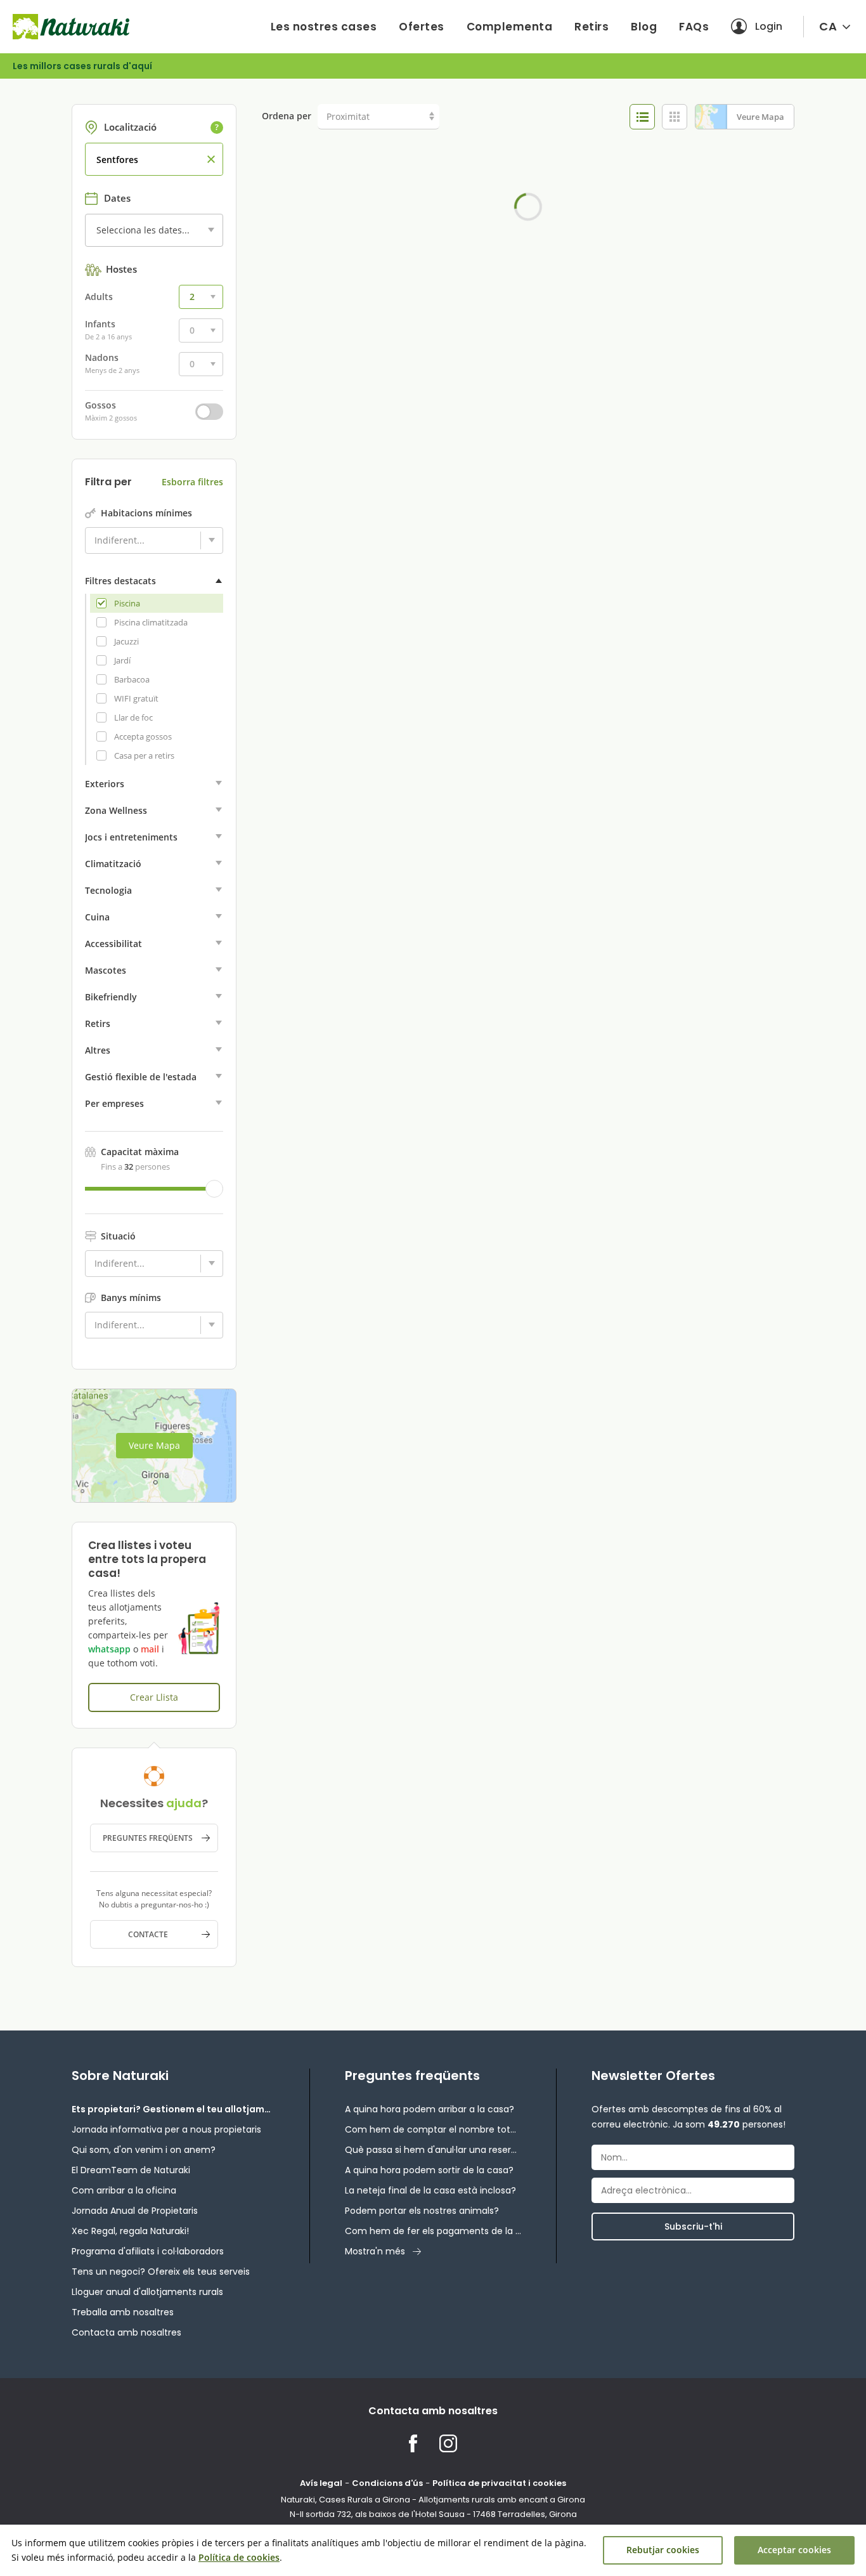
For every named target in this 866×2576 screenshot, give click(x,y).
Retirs (591, 27)
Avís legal (321, 2483)
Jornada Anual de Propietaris (135, 2211)
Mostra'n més (375, 2251)
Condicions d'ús (387, 2483)
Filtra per (108, 482)
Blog (644, 27)
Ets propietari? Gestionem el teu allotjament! (173, 2109)
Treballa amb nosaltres (123, 2312)
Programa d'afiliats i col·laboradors (148, 2251)
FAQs (694, 27)
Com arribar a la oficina (124, 2190)
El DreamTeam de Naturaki (131, 2170)
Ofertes (422, 27)
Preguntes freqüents (148, 1838)
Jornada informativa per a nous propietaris (166, 2129)
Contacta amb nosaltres (126, 2332)
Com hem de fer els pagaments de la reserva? (433, 2231)
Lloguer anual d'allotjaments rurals (147, 2292)
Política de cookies (239, 2557)
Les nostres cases (324, 27)
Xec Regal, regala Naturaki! (130, 2231)
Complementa (510, 27)
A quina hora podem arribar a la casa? (430, 2109)
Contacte (148, 1934)
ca (828, 26)
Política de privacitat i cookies (499, 2483)
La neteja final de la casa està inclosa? (430, 2190)
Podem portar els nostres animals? (422, 2211)
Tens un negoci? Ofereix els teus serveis (161, 2272)
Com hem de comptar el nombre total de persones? (433, 2129)
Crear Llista (154, 1697)
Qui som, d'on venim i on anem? (144, 2150)
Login (769, 26)
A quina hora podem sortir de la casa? (429, 2170)
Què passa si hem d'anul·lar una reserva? (433, 2150)
